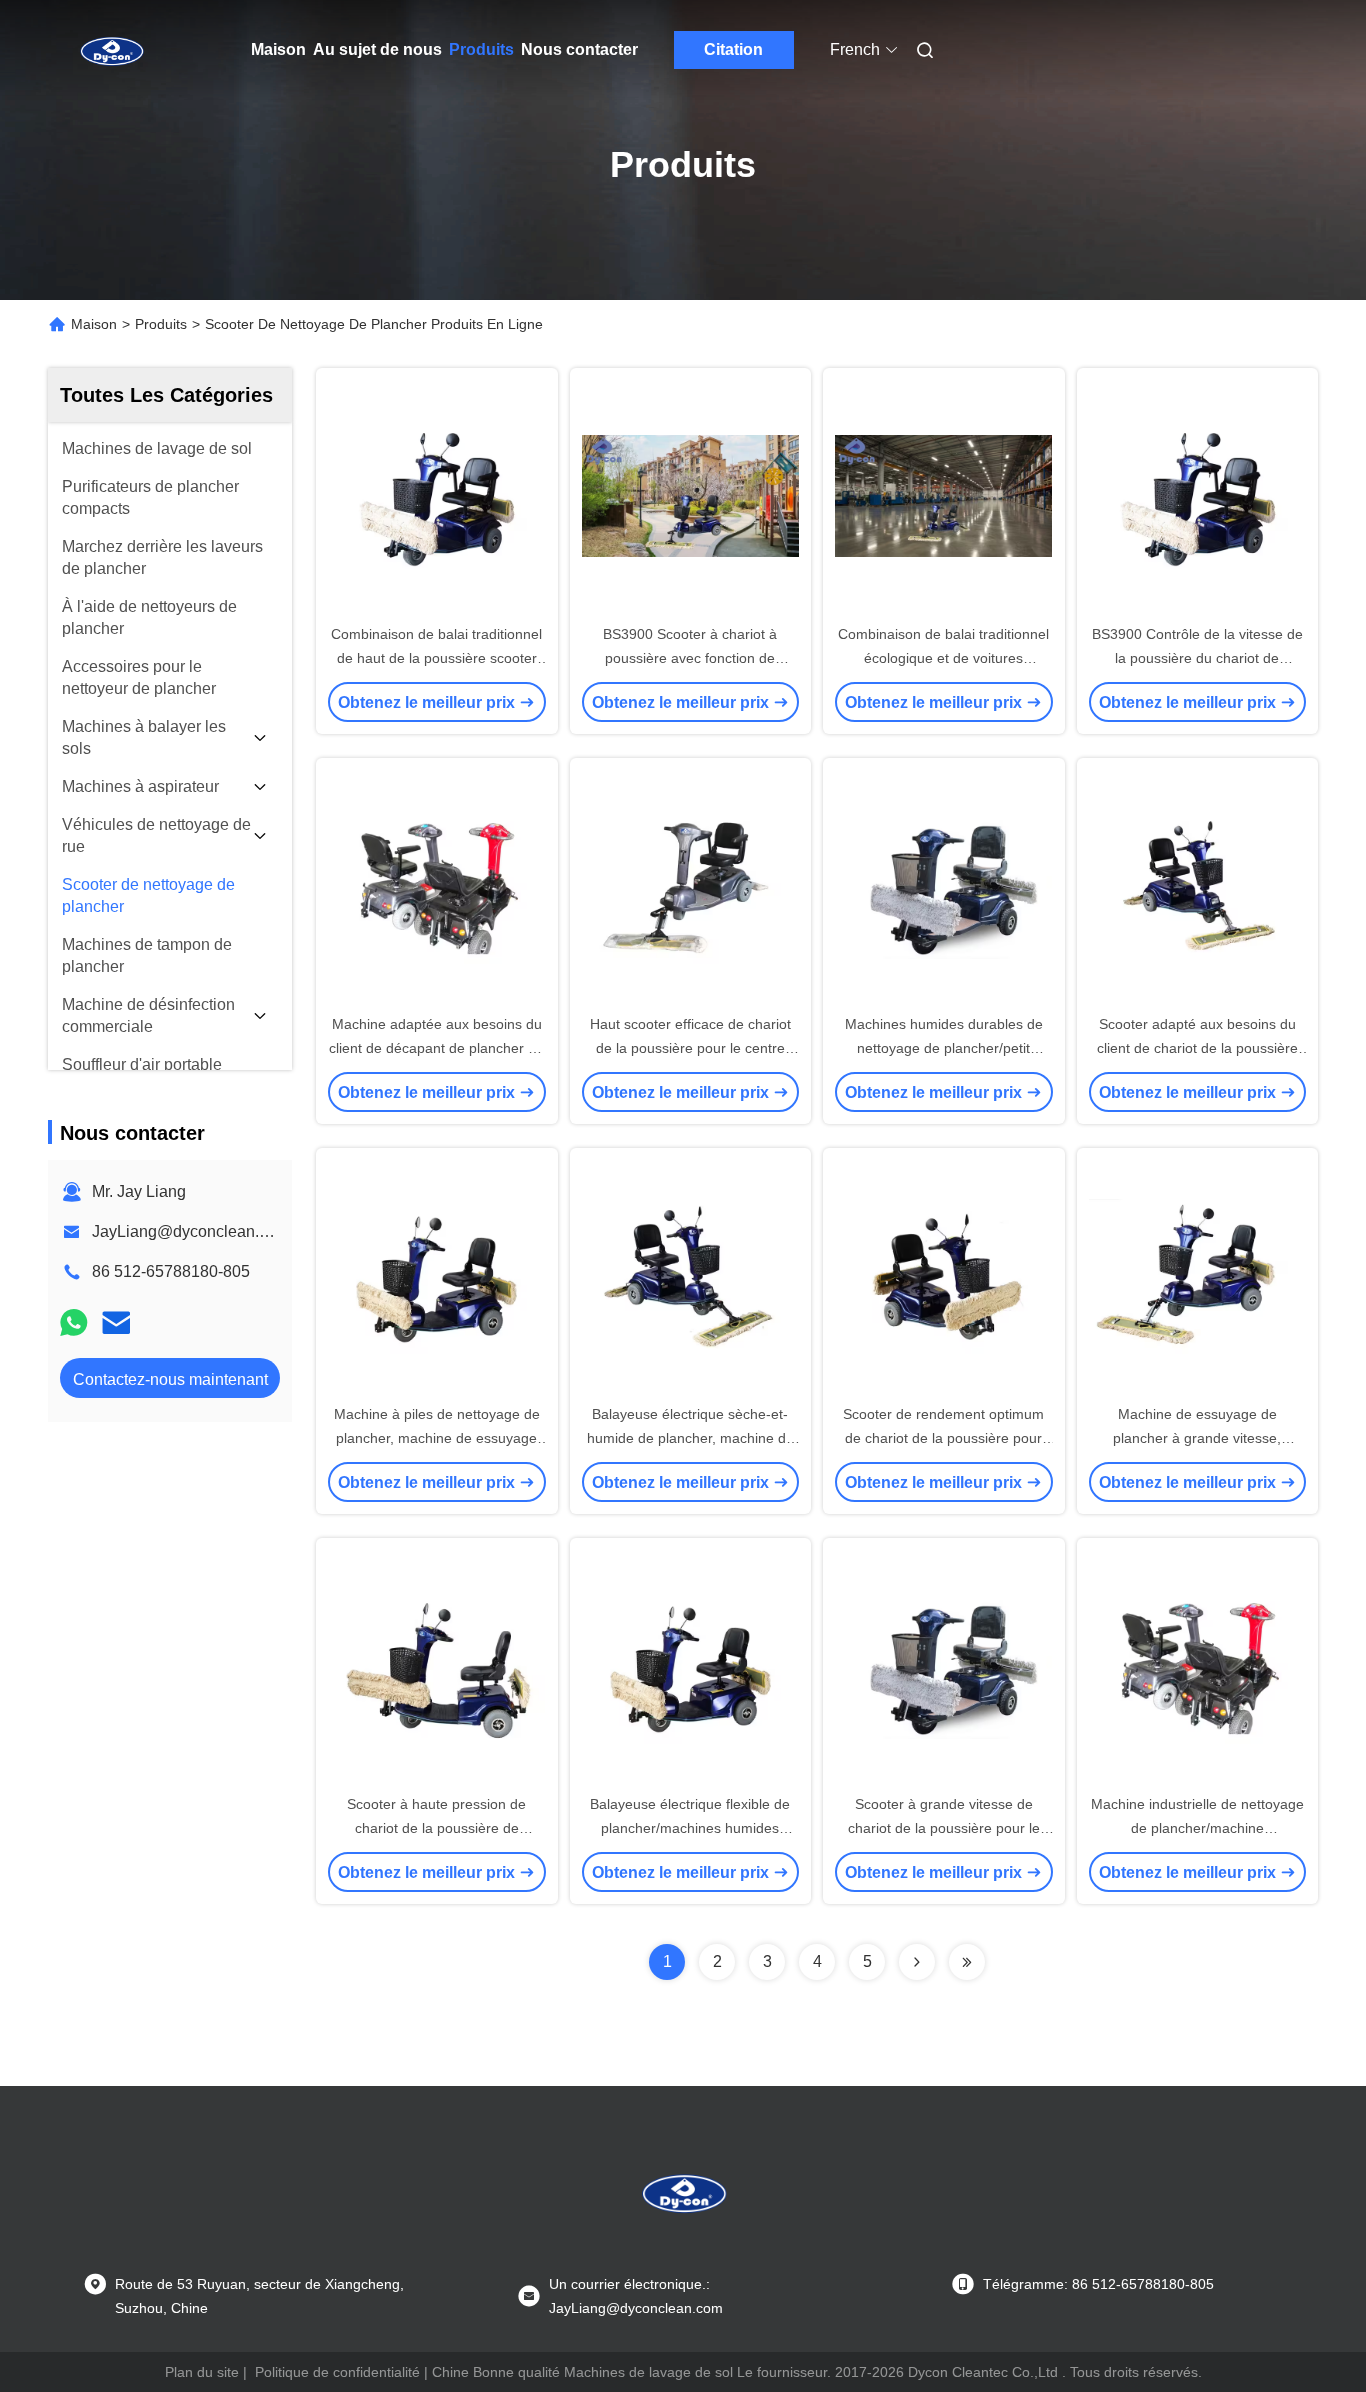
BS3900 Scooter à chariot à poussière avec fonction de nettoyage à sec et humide (690, 658)
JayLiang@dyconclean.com (190, 1231)
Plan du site (202, 2372)
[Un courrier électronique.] (116, 1322)
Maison (278, 49)
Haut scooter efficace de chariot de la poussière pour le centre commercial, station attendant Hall (690, 1048)
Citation (733, 49)
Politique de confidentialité (337, 2372)
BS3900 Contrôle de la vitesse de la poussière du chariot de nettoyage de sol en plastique (1197, 658)
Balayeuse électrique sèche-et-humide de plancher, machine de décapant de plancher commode (690, 1438)
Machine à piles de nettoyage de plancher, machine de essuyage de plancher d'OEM (437, 1438)
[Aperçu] (111, 50)
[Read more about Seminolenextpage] (917, 1962)
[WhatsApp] (74, 1322)
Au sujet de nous (377, 49)
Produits (481, 49)
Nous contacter (579, 49)
